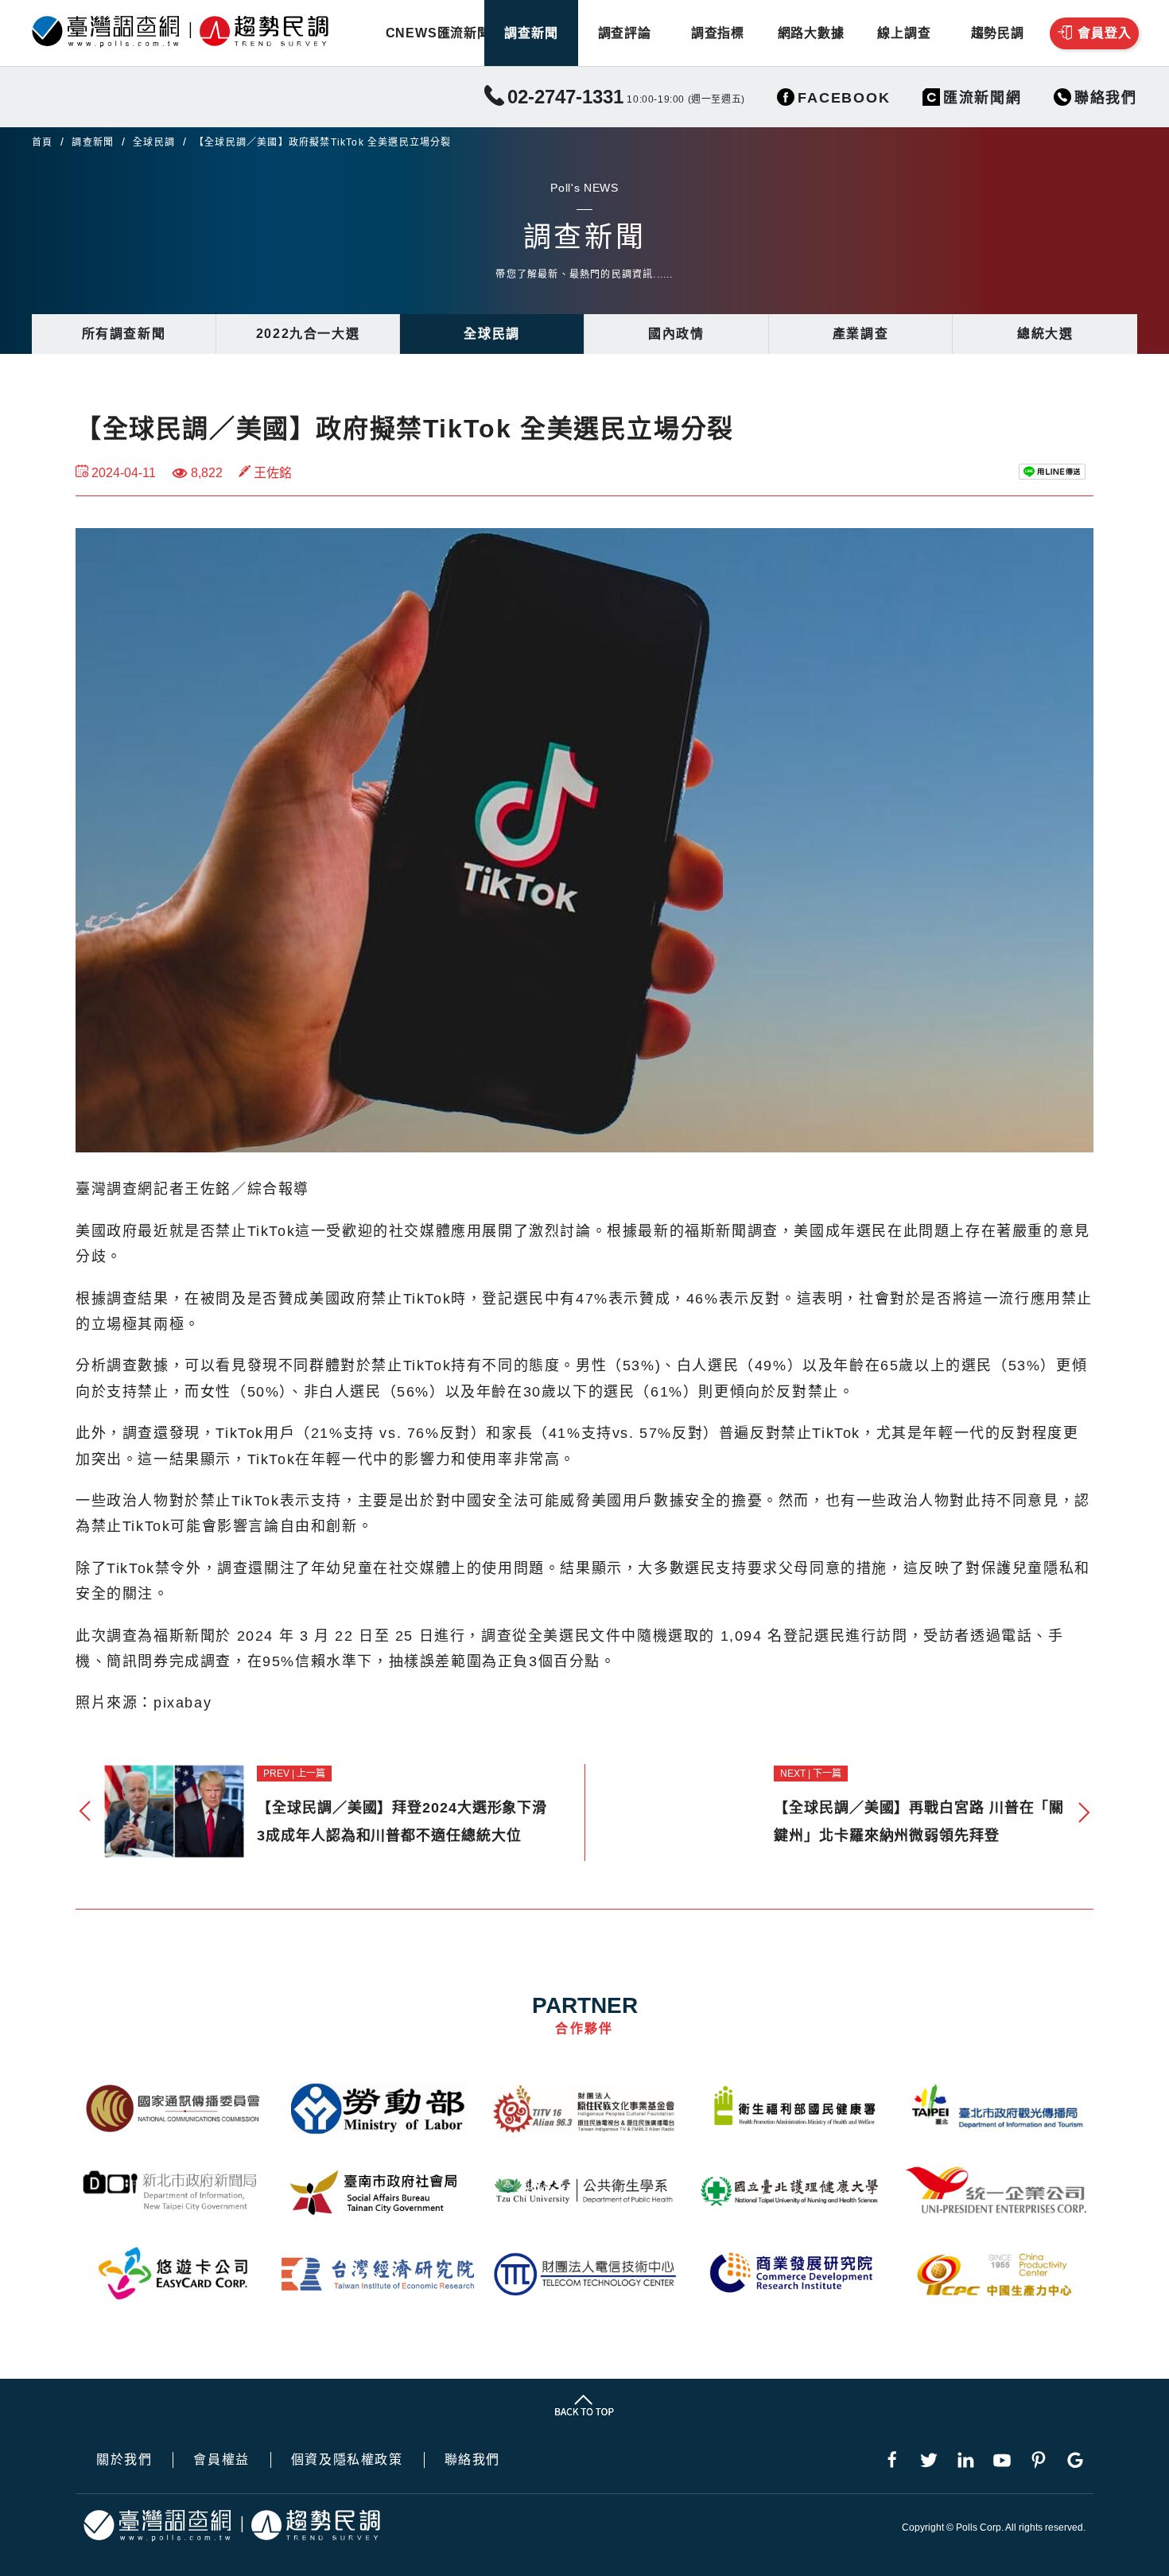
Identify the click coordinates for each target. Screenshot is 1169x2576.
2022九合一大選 (308, 334)
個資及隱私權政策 (347, 2460)
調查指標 (718, 33)
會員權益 (221, 2460)
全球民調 (154, 142)
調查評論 (625, 33)
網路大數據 (811, 33)
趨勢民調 (998, 33)
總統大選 (1045, 334)
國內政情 (676, 334)
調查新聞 (531, 33)
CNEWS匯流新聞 (438, 33)
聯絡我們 (472, 2460)
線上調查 (904, 33)
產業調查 (860, 334)
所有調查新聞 (124, 334)
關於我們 (124, 2460)
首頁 (42, 142)
